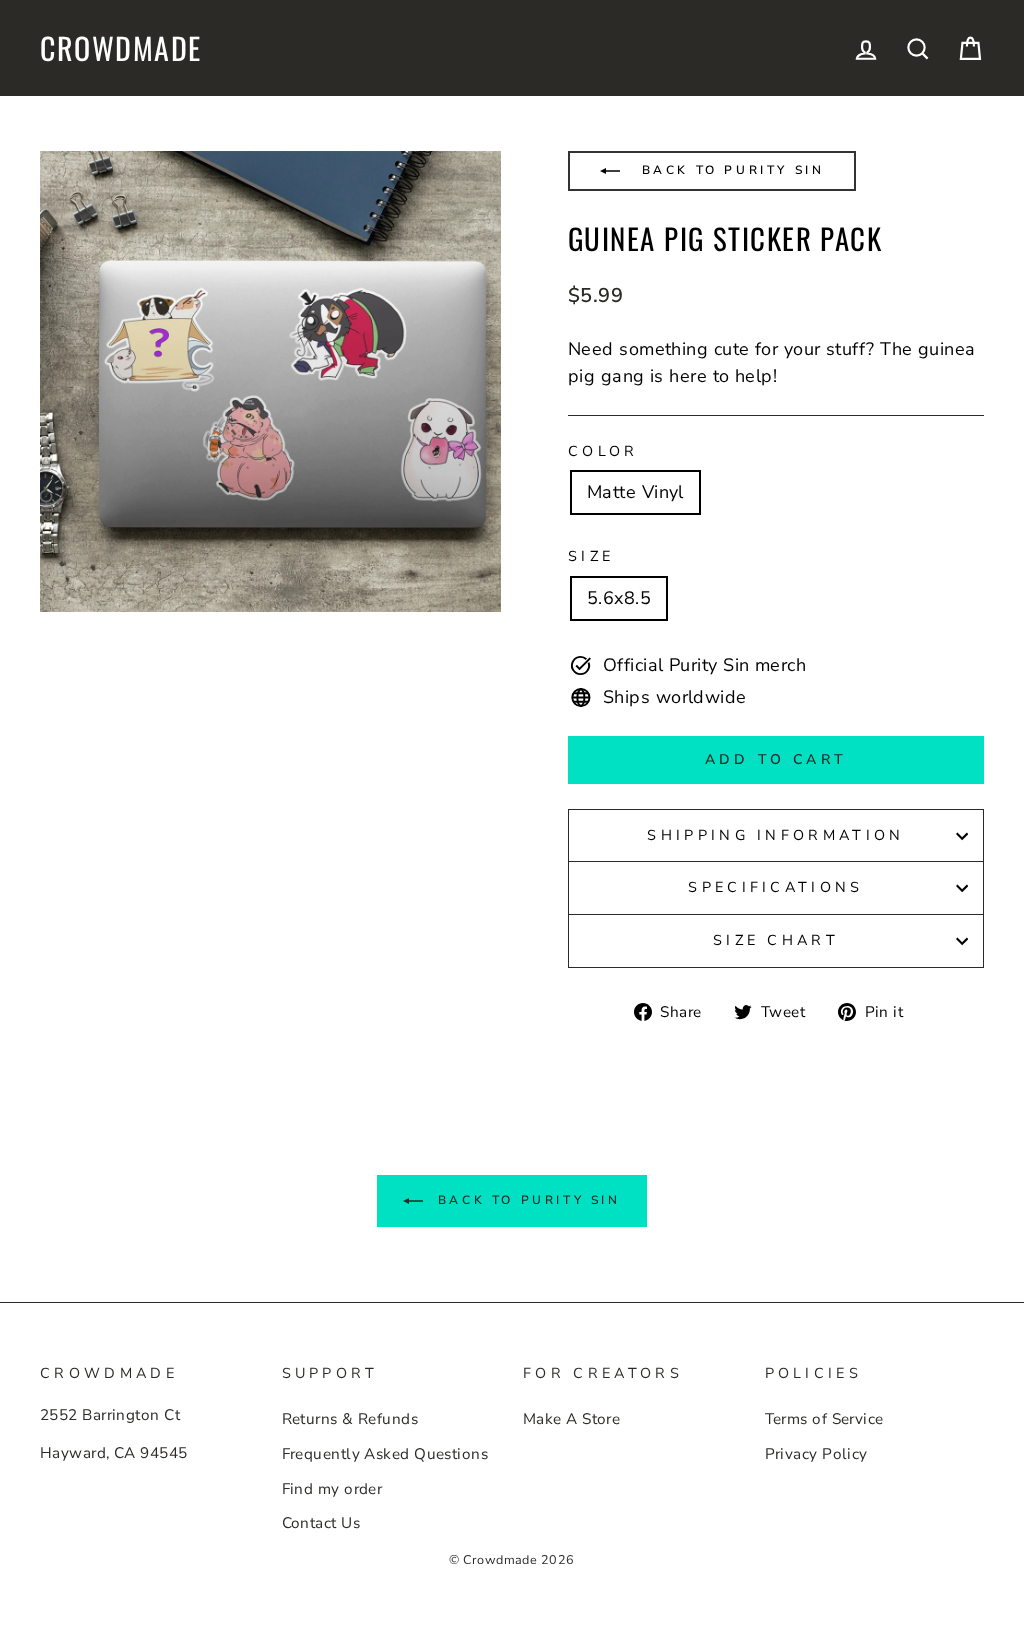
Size (591, 556)
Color (603, 451)
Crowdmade (121, 48)
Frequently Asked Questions (385, 1454)
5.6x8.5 (619, 598)
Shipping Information (775, 835)
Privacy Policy (816, 1454)
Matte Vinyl (635, 492)
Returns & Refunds (350, 1419)
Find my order (332, 1489)
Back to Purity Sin (729, 170)
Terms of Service (824, 1419)
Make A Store (571, 1419)
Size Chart (776, 940)
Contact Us (321, 1523)
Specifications (775, 887)
